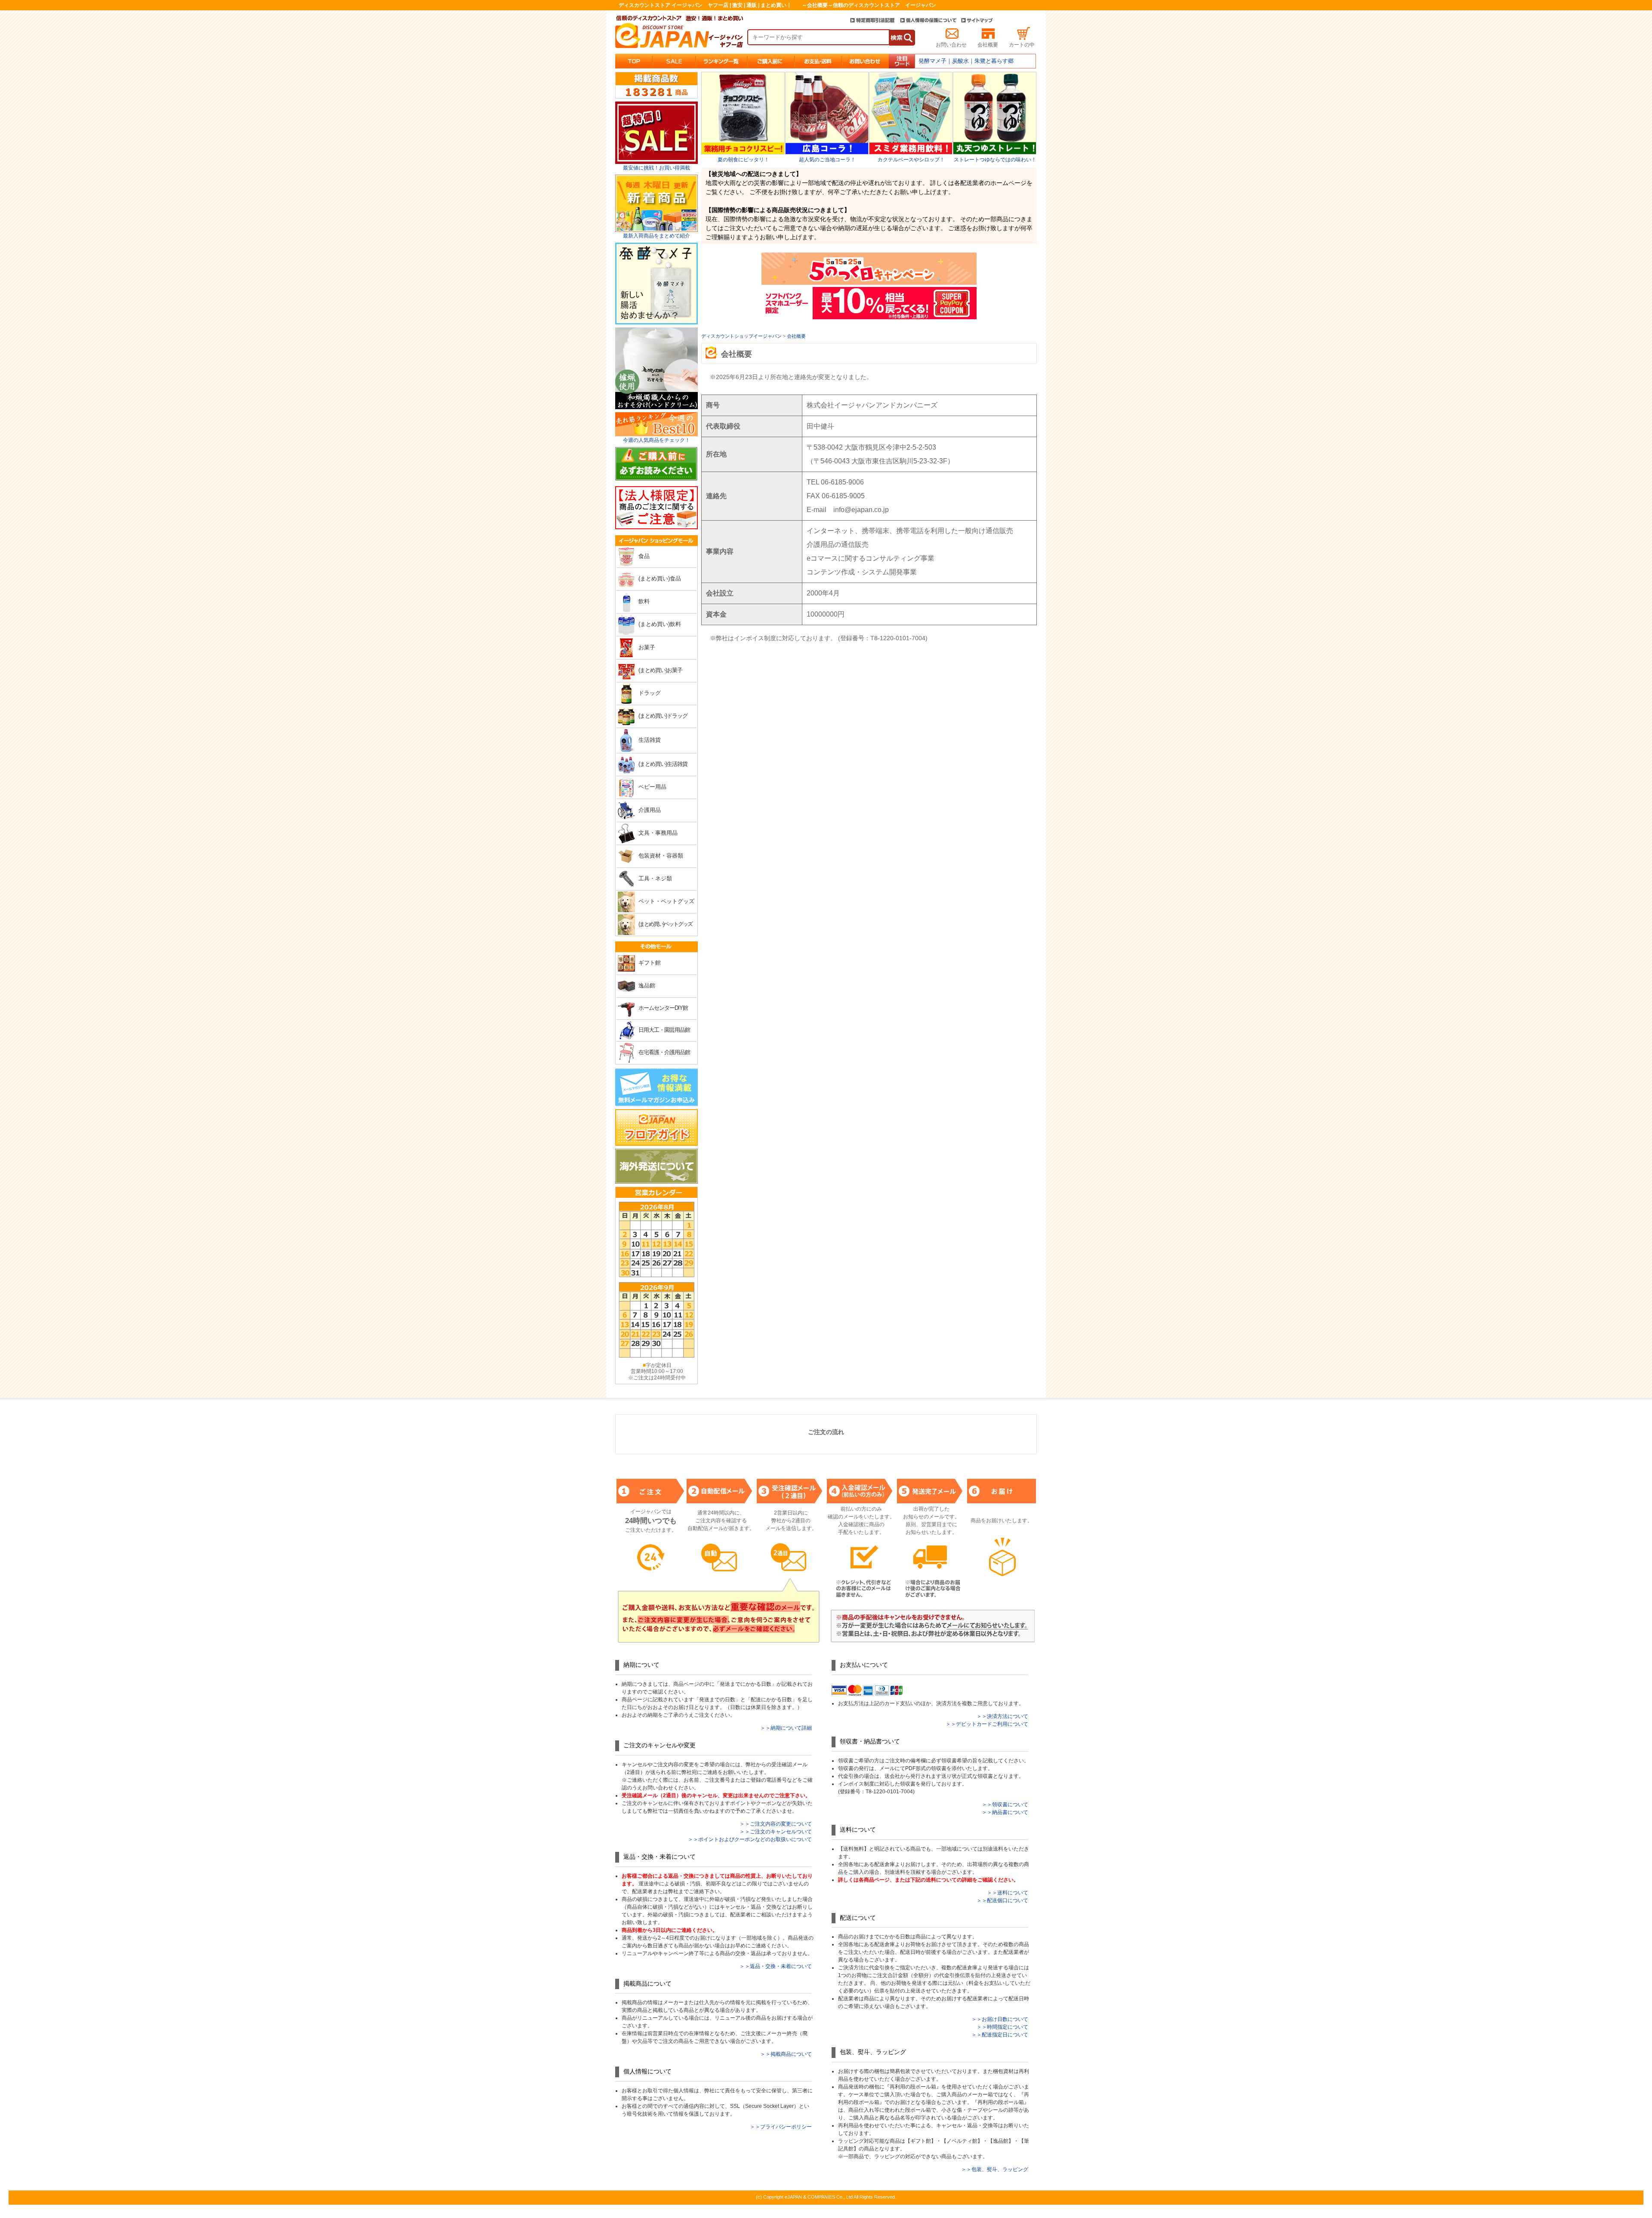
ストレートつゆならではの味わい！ (995, 160)
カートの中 (1022, 45)
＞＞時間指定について (1002, 2027)
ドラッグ (650, 693)
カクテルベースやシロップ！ (911, 160)
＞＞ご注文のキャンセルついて (776, 1832)
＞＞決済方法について (1002, 1716)
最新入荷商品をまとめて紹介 (656, 236)
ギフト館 (650, 963)
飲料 (644, 601)
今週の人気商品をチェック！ (656, 440)
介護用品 (650, 810)
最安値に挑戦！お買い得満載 (656, 168)
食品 (644, 556)
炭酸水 (960, 61)
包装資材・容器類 (661, 856)
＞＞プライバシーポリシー (781, 2127)
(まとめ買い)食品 (660, 578)
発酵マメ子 (932, 61)
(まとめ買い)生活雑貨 (663, 764)
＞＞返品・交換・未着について (776, 1966)
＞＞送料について (1008, 1893)
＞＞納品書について (1005, 1812)
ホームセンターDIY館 (663, 1008)
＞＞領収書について (1005, 1805)
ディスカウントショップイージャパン (741, 336)
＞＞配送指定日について (1000, 2035)
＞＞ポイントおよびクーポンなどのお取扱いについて (750, 1839)
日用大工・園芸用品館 (664, 1030)
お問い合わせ (951, 45)
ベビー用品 (652, 787)
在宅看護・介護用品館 (664, 1052)
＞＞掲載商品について (786, 2054)
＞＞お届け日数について (1000, 2019)
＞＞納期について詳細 (786, 1728)
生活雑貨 (650, 740)
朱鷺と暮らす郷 (994, 61)
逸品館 (647, 986)
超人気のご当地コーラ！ (827, 160)
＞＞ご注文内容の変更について (776, 1824)
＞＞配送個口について (1002, 1900)
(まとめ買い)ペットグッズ (665, 924)
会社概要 (988, 45)
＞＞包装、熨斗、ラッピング (995, 2169)
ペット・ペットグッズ (666, 901)
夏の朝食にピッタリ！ (743, 160)
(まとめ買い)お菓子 (660, 670)
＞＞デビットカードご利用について (987, 1724)
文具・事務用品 (658, 833)
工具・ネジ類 (655, 878)
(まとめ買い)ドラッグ (663, 716)
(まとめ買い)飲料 (660, 624)
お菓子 (647, 647)
